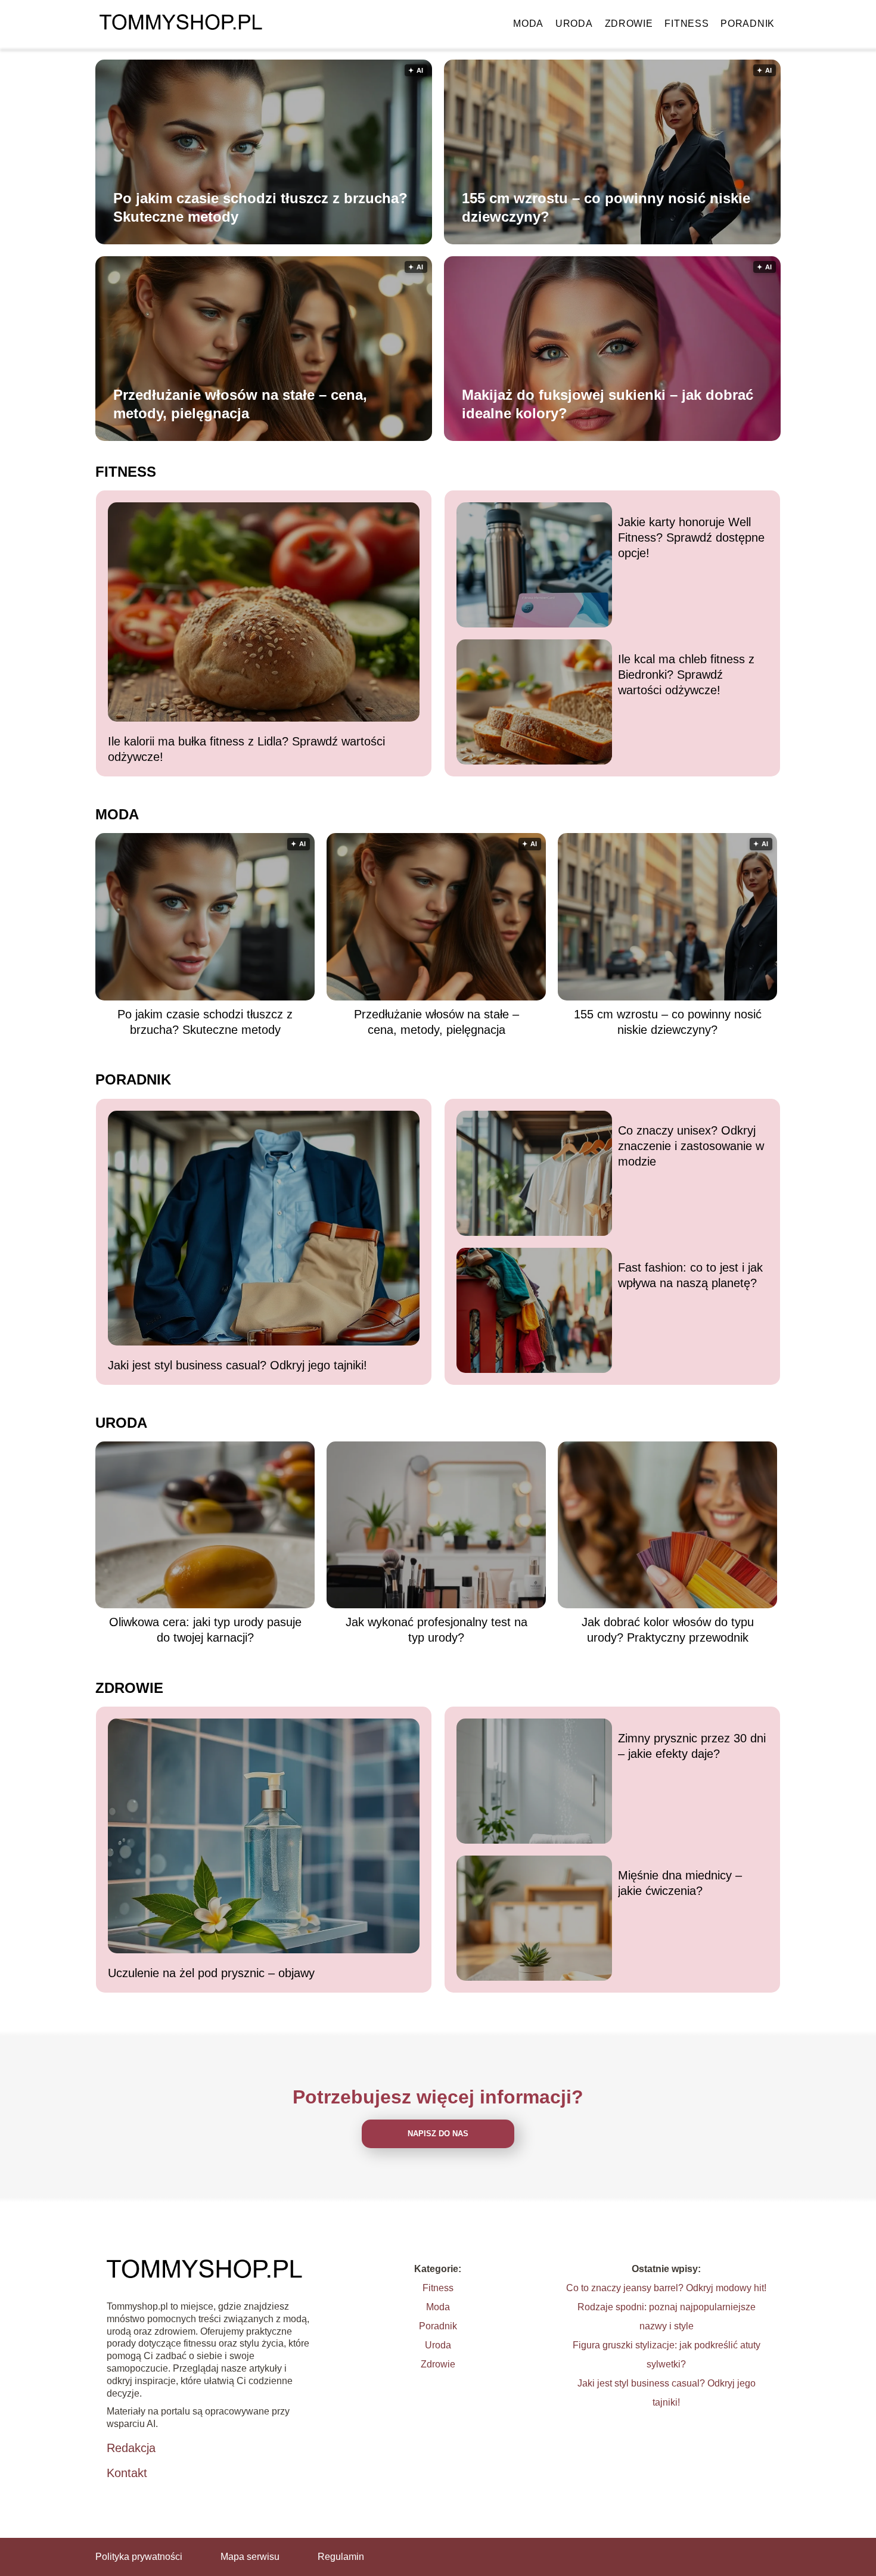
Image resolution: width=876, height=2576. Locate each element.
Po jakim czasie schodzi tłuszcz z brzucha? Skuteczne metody (260, 207)
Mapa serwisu (250, 2557)
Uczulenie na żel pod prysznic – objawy (211, 1973)
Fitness (686, 24)
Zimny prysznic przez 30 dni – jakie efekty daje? (692, 1746)
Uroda (574, 24)
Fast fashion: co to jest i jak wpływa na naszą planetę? (690, 1275)
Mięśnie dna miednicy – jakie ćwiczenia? (680, 1883)
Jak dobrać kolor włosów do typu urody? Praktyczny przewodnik (668, 1630)
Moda (528, 24)
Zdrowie (629, 24)
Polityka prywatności (139, 2557)
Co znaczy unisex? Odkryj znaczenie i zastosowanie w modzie (691, 1146)
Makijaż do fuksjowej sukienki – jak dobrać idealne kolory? (608, 404)
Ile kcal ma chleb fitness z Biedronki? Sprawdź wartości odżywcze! (686, 675)
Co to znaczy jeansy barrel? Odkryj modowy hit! (666, 2288)
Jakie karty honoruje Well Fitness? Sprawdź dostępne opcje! (691, 537)
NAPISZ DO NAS (438, 2134)
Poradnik (748, 24)
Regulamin (341, 2557)
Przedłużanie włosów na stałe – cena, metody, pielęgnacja (240, 404)
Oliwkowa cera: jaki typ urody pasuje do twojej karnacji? (205, 1630)
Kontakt (127, 2473)
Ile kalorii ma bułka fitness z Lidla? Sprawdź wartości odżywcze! (246, 749)
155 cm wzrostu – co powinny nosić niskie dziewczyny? (606, 207)
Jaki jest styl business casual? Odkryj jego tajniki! (237, 1365)
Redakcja (131, 2448)
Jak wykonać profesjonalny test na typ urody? (437, 1630)
